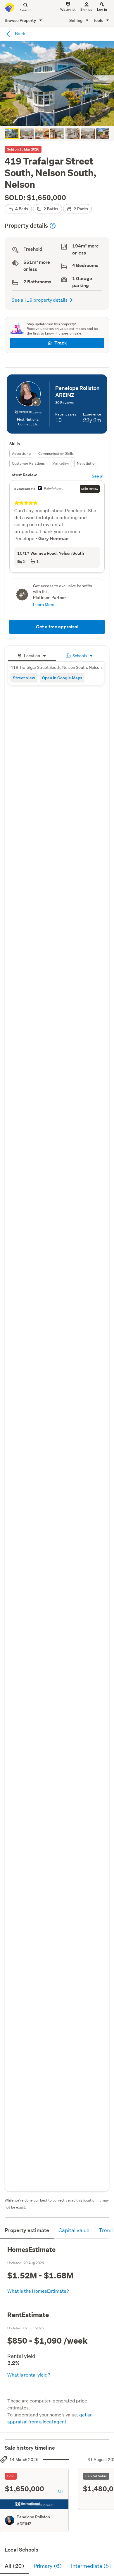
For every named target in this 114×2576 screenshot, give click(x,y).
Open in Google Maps (62, 678)
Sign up (86, 9)
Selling (76, 20)
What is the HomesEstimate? (38, 2291)
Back (20, 33)
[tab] (32, 655)
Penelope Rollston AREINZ (33, 2520)
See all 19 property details (40, 300)
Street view (24, 678)
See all (98, 476)
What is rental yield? (29, 2375)
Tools (99, 20)
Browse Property (21, 20)
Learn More (44, 604)
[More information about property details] (53, 226)
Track (61, 343)
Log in (102, 9)
